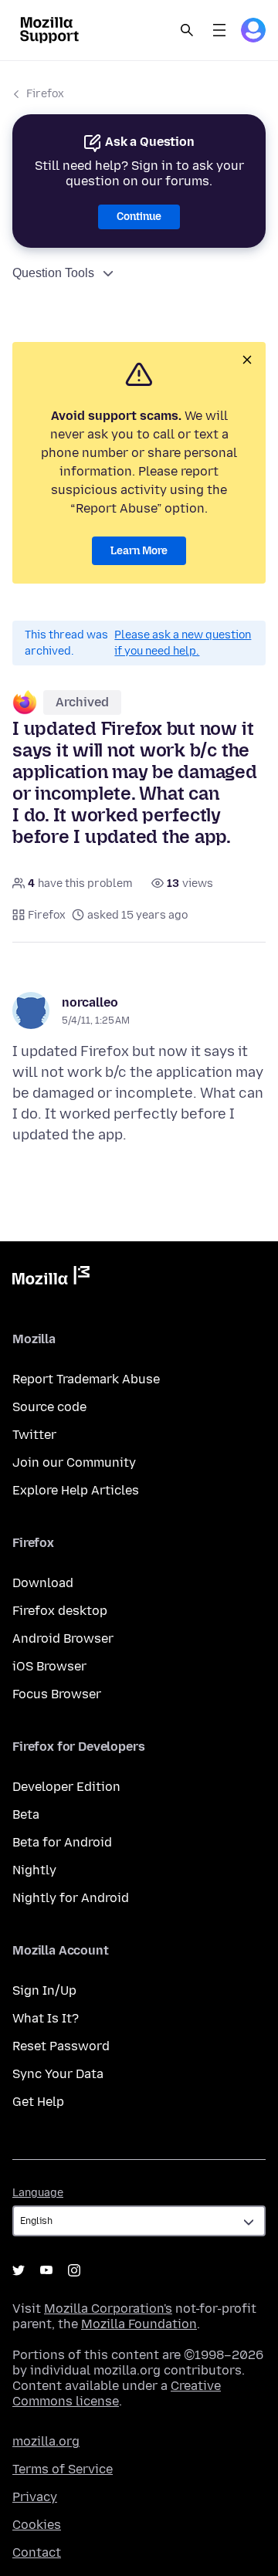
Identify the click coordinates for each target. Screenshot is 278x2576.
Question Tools (53, 273)
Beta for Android (62, 1842)
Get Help (38, 2102)
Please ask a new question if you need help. (183, 643)
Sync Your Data (58, 2074)
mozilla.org (46, 2441)
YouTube (46, 2270)
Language (38, 2193)
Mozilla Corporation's (108, 2309)
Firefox (45, 94)
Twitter (34, 1435)
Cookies (37, 2525)
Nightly (34, 1870)
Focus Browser (57, 1694)
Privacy (35, 2497)
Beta (26, 1814)
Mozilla (51, 1278)
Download (43, 1583)
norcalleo (90, 1002)
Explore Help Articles (76, 1490)
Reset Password (61, 2046)
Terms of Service (63, 2469)
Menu (219, 30)
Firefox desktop (60, 1611)
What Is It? (46, 2018)
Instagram (74, 2270)
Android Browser (63, 1638)
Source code (49, 1407)
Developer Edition (66, 1787)
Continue (139, 217)
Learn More (139, 551)
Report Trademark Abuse (86, 1379)
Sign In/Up (44, 1990)
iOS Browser (49, 1666)
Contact (37, 2552)
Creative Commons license (117, 2393)
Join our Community (74, 1462)
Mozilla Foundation (139, 2324)
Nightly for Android (71, 1898)
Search (187, 30)
